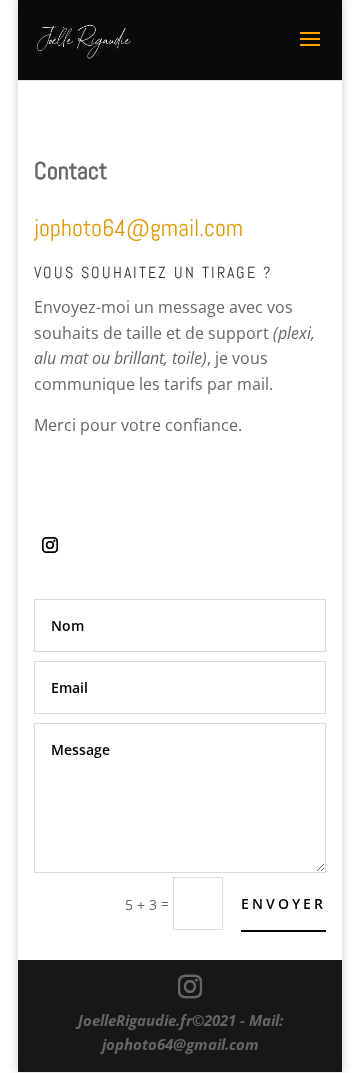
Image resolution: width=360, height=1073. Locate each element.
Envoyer (283, 903)
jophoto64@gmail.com (180, 1044)
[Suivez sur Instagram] (50, 545)
